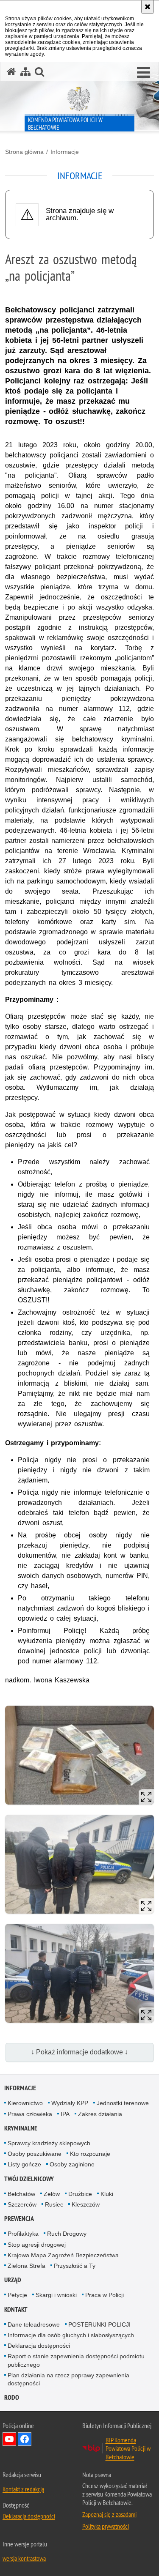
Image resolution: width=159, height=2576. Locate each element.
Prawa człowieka (30, 2114)
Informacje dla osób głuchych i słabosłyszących (71, 2335)
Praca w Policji (105, 2295)
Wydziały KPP (70, 2103)
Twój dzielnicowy (29, 2179)
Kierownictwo (25, 2103)
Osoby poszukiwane (35, 2154)
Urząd (13, 2280)
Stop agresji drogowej (37, 2245)
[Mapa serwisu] (25, 72)
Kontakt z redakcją (23, 2489)
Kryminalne (21, 2128)
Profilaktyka (23, 2234)
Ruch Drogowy (67, 2234)
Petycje (17, 2295)
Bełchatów (21, 2194)
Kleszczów (86, 2204)
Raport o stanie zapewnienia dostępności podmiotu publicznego (76, 2360)
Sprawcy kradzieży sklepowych (49, 2143)
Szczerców (22, 2204)
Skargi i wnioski (56, 2295)
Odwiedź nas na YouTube (9, 2439)
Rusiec (54, 2204)
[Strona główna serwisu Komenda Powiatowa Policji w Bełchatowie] (11, 72)
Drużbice (80, 2194)
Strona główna (24, 152)
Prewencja (19, 2219)
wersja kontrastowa (24, 2558)
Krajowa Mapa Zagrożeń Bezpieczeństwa (63, 2255)
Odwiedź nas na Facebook (25, 2439)
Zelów (52, 2194)
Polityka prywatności (106, 2526)
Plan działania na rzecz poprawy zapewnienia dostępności (68, 2379)
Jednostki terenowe (123, 2103)
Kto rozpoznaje (90, 2154)
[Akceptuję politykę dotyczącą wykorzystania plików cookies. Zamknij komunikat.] (148, 7)
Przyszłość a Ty (75, 2266)
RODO (12, 2397)
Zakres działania (100, 2114)
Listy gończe (24, 2164)
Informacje (65, 152)
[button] (144, 73)
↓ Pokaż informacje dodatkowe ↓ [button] (79, 2052)
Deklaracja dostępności (39, 2346)
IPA (65, 2114)
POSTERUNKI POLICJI (99, 2324)
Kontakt (16, 2309)
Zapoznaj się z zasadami (109, 2514)
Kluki (107, 2194)
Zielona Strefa (26, 2266)
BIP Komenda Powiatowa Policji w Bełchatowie (128, 2448)
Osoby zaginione (72, 2164)
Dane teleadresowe (34, 2324)
